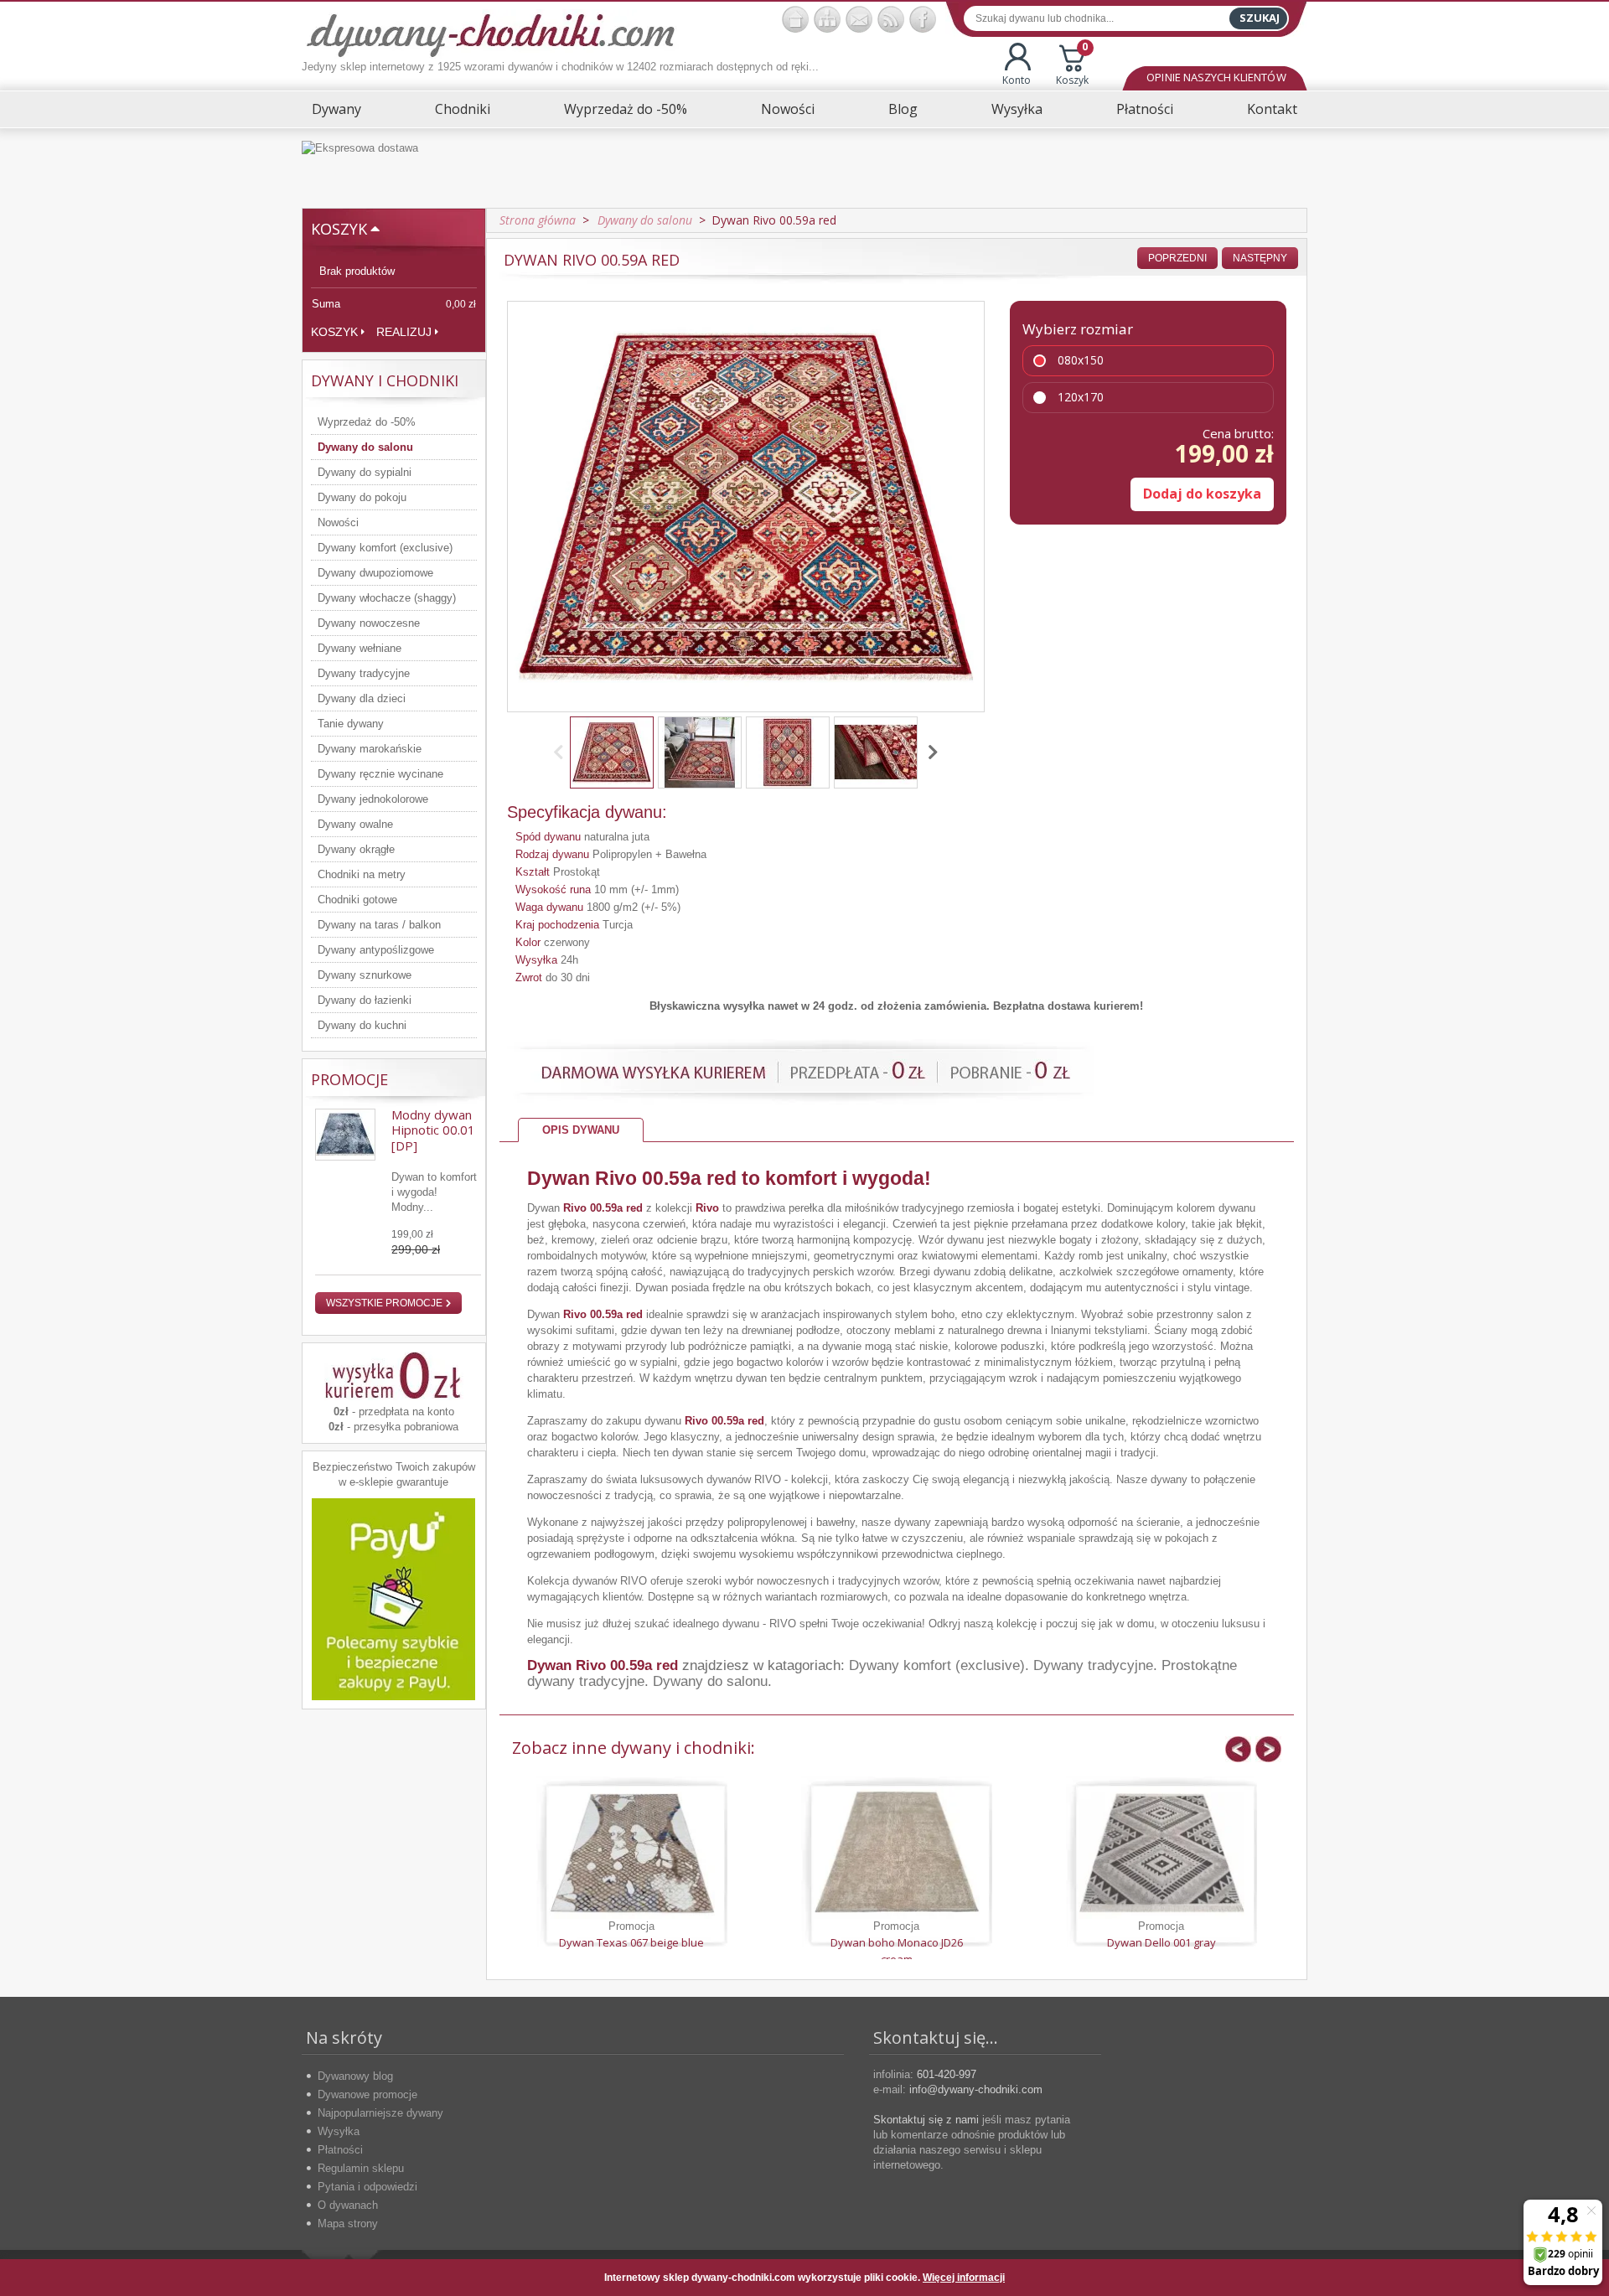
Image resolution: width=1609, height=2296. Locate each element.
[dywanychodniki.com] (795, 19)
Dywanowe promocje (367, 2094)
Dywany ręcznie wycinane (380, 774)
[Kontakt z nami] (859, 19)
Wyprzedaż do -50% (626, 109)
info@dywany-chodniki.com (976, 2089)
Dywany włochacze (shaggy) (387, 598)
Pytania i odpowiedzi (367, 2187)
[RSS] (891, 19)
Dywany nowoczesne (369, 623)
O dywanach (348, 2205)
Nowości (788, 109)
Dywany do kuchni (362, 1025)
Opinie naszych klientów (1216, 77)
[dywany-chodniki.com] (491, 34)
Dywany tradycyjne (364, 673)
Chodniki (463, 109)
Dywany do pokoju (362, 497)
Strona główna (538, 220)
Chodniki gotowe (357, 900)
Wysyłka (1017, 109)
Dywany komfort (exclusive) (385, 548)
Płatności (1145, 109)
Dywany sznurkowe (365, 975)
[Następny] (930, 752)
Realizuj (404, 332)
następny (1260, 258)
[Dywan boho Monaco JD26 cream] (897, 1853)
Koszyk (1072, 65)
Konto (1017, 80)
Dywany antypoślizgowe (376, 950)
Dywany (336, 109)
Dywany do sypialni (365, 472)
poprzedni (1177, 258)
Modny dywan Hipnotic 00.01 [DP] (433, 1130)
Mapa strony (348, 2224)
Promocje (349, 1079)
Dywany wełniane (360, 648)
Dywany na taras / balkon (379, 925)
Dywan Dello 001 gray (1161, 1942)
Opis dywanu (581, 1130)
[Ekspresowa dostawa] (804, 168)
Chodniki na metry (362, 874)
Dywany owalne (355, 824)
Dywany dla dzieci (362, 698)
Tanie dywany (351, 724)
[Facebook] (923, 19)
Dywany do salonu (365, 447)
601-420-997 (947, 2074)
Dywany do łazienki (365, 1000)
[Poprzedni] (561, 752)
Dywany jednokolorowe (373, 799)
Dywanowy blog (355, 2076)
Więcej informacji (964, 2278)
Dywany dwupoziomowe (375, 573)
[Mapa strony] (827, 19)
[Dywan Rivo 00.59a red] (612, 752)
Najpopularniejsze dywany (380, 2113)
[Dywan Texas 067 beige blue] (632, 1853)
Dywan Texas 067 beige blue (631, 1942)
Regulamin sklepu (361, 2168)
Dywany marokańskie (370, 749)
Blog (903, 109)
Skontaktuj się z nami (926, 2120)
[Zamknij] (1281, 2278)
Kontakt (1272, 109)
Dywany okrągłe (356, 849)
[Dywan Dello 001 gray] (1161, 1853)
